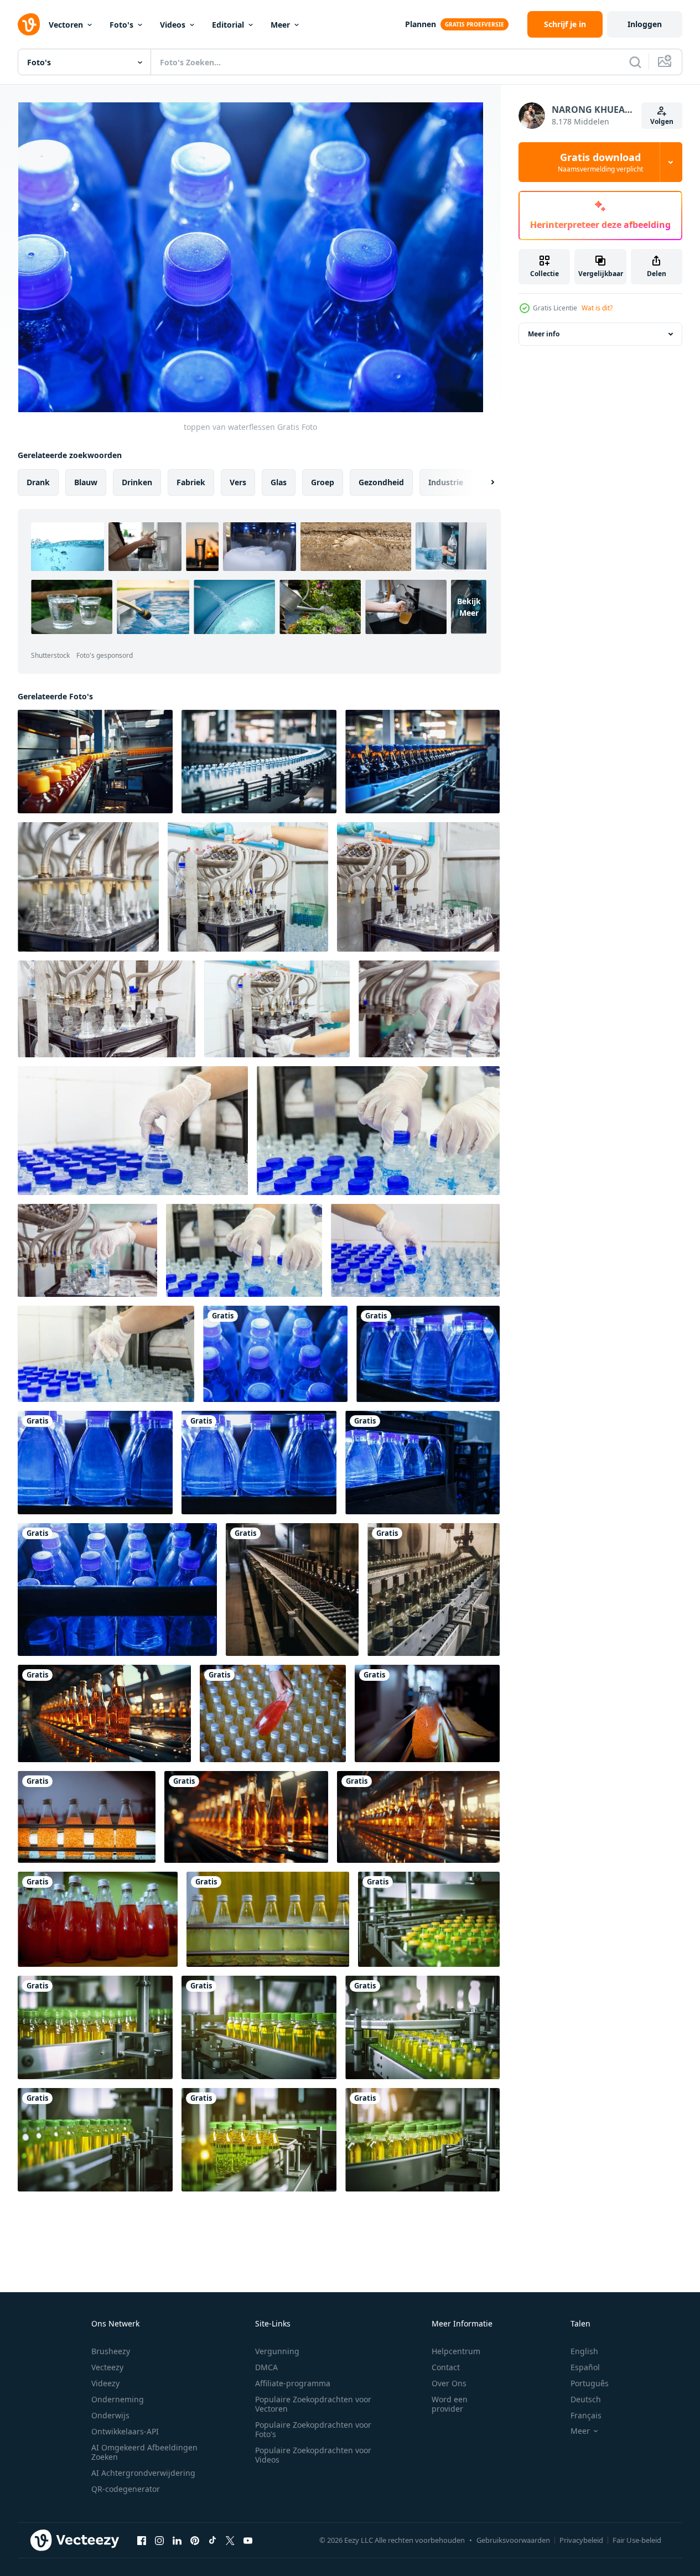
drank (38, 482)
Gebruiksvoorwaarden (513, 2540)
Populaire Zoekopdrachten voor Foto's (313, 2429)
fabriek (191, 482)
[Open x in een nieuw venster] (230, 2540)
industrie (446, 482)
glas (279, 482)
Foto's (121, 25)
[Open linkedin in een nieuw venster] (177, 2540)
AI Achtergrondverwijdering (143, 2473)
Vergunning (277, 2351)
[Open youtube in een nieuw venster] (248, 2540)
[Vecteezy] (29, 24)
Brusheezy (111, 2351)
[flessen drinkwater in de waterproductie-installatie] (95, 1463)
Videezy (105, 2383)
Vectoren (66, 25)
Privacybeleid (581, 2540)
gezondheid (381, 482)
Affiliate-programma (293, 2383)
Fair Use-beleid (637, 2540)
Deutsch (586, 2399)
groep (323, 482)
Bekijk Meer (469, 607)
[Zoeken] (635, 62)
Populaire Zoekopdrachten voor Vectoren (313, 2404)
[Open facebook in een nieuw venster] (142, 2540)
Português (590, 2383)
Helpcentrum (456, 2351)
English (584, 2351)
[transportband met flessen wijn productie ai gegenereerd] (292, 1590)
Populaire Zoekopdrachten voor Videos (313, 2455)
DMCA (266, 2367)
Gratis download (600, 162)
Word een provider (450, 2404)
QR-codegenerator (126, 2489)
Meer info (544, 334)
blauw (86, 482)
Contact (446, 2367)
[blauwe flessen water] (259, 1463)
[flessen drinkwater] (428, 1354)
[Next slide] (483, 482)
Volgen (662, 121)
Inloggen (645, 24)
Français (586, 2415)
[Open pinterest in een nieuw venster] (195, 2540)
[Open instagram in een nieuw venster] (159, 2540)
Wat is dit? (597, 308)
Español (585, 2367)
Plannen (421, 24)
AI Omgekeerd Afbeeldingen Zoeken (144, 2452)
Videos (173, 25)
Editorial (228, 25)
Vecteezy (107, 2367)
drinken (137, 482)
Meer (280, 25)
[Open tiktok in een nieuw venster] (212, 2540)
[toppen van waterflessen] (275, 1354)
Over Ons (449, 2383)
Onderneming (118, 2399)
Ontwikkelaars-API (125, 2431)
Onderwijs (110, 2415)
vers (238, 482)
